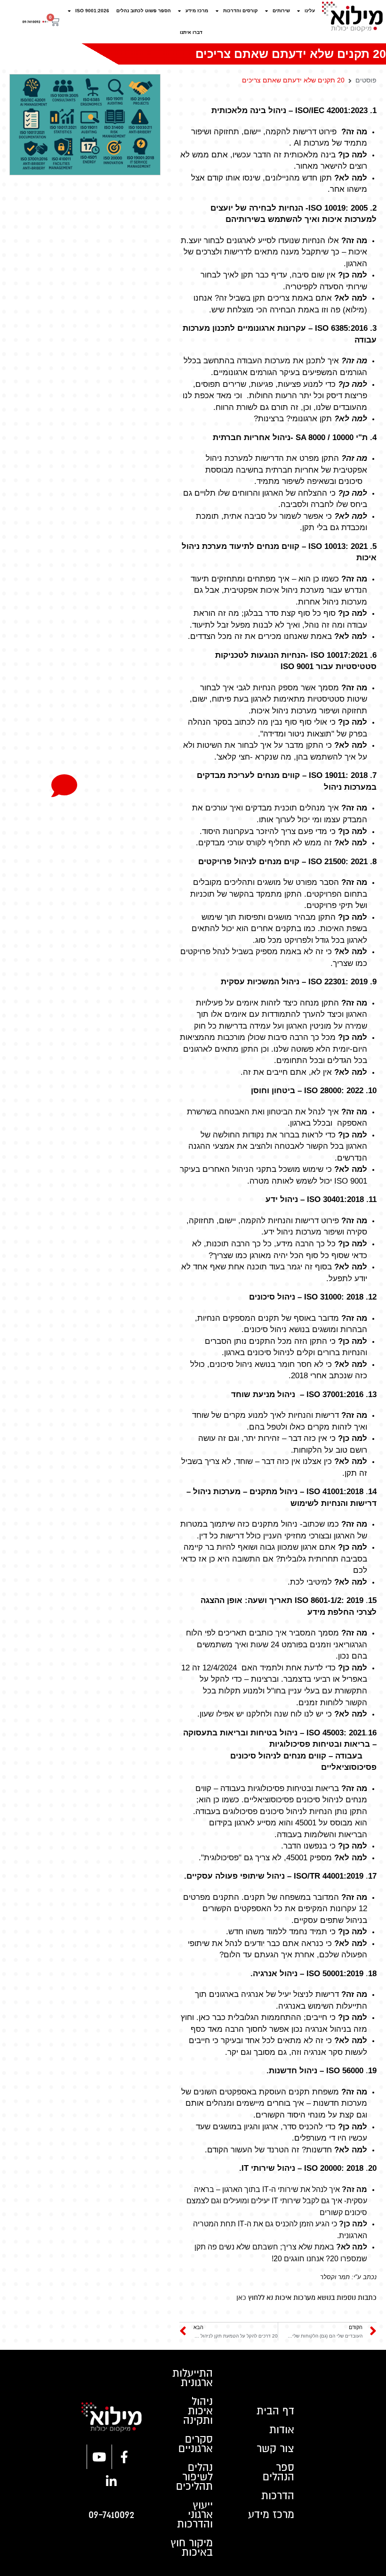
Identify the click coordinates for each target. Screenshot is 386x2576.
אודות (282, 2430)
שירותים (281, 11)
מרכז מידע (197, 11)
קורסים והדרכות (241, 11)
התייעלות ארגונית (193, 2378)
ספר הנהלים (278, 2472)
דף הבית (275, 2411)
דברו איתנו (191, 32)
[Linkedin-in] (112, 2481)
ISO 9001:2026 (92, 11)
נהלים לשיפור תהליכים (194, 2477)
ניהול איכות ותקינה (198, 2411)
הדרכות (278, 2496)
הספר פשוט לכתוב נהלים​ (144, 11)
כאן (241, 2298)
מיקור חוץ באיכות (192, 2548)
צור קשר (275, 2449)
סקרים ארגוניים (196, 2444)
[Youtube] (99, 2457)
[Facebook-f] (124, 2457)
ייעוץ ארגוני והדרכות (195, 2515)
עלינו (310, 11)
